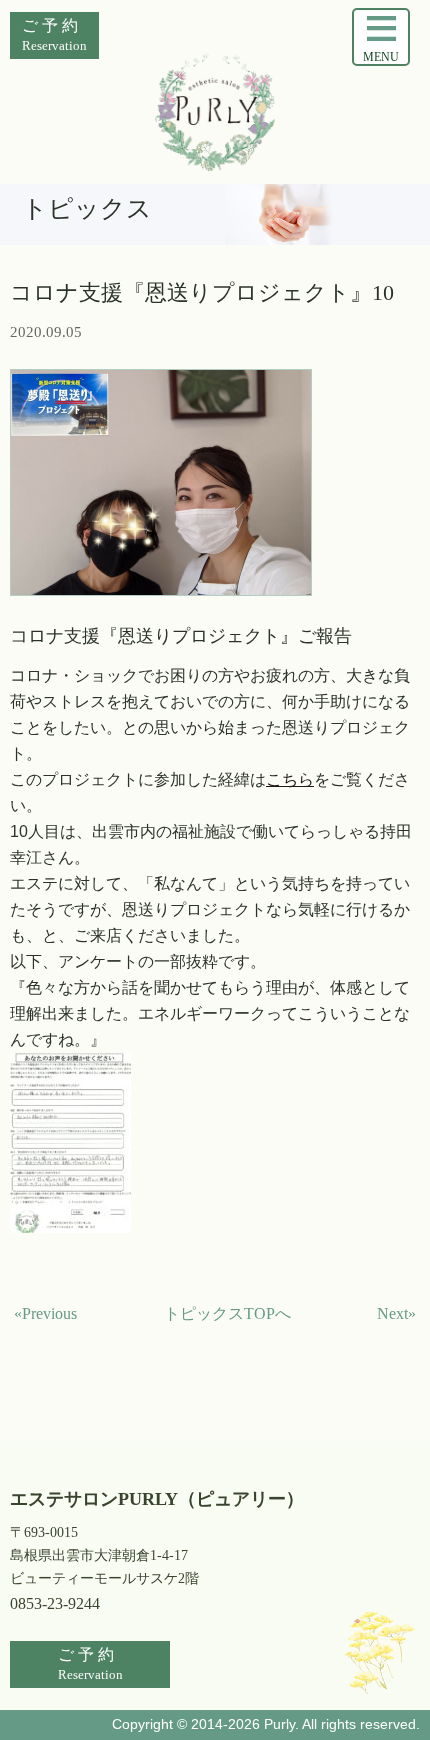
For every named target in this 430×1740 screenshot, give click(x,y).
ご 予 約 (54, 35)
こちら (290, 779)
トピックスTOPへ (227, 1313)
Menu (381, 57)
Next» (396, 1313)
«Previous (45, 1313)
